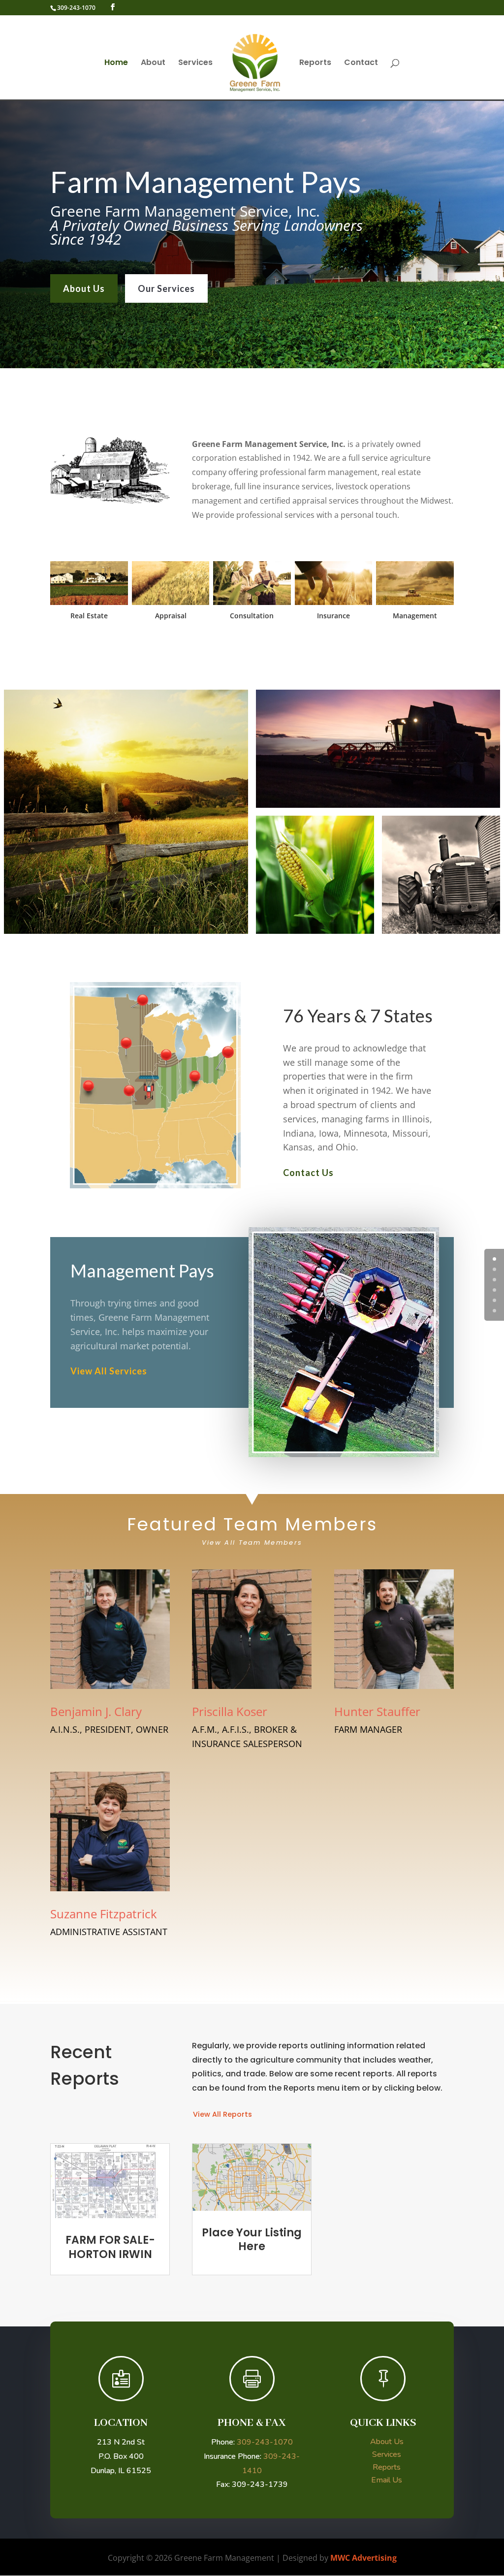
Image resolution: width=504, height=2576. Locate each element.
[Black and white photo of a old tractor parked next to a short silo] (441, 875)
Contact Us (308, 1173)
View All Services (109, 1371)
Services (195, 64)
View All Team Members (252, 1542)
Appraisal (171, 616)
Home (116, 64)
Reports (315, 64)
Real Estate (89, 616)
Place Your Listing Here (252, 2240)
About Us (84, 288)
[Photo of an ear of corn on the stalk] (315, 875)
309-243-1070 (76, 8)
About (153, 64)
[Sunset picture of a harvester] (378, 749)
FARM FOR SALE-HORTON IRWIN (110, 2247)
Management (415, 616)
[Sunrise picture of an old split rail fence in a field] (126, 812)
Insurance (333, 616)
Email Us (387, 2480)
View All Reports (222, 2114)
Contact (361, 64)
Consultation (252, 616)
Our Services (166, 288)
